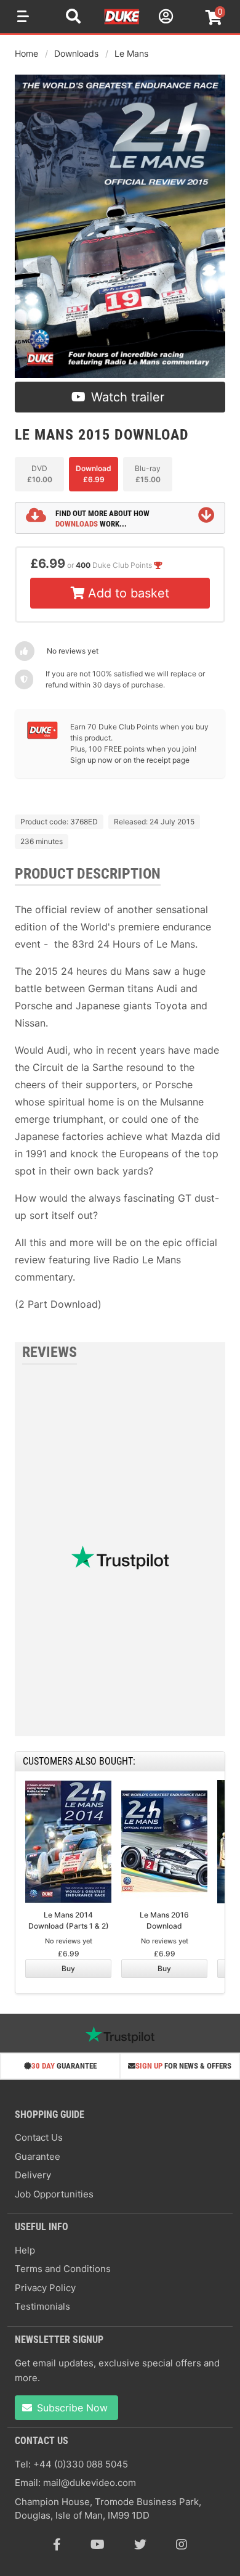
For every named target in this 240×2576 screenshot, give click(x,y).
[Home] (122, 22)
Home (26, 53)
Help (25, 2250)
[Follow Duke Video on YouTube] (98, 2545)
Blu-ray (148, 474)
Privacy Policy (45, 2288)
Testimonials (42, 2306)
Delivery (33, 2175)
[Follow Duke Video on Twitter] (140, 2545)
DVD (40, 474)
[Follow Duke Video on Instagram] (182, 2545)
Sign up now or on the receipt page (130, 760)
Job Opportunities (54, 2194)
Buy (68, 1968)
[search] (73, 18)
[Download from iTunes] (58, 790)
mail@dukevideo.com (90, 2483)
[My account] (164, 18)
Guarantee (38, 2156)
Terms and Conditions (63, 2269)
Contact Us (39, 2137)
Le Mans (131, 53)
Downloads (76, 53)
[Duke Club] (42, 736)
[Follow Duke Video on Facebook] (57, 2545)
